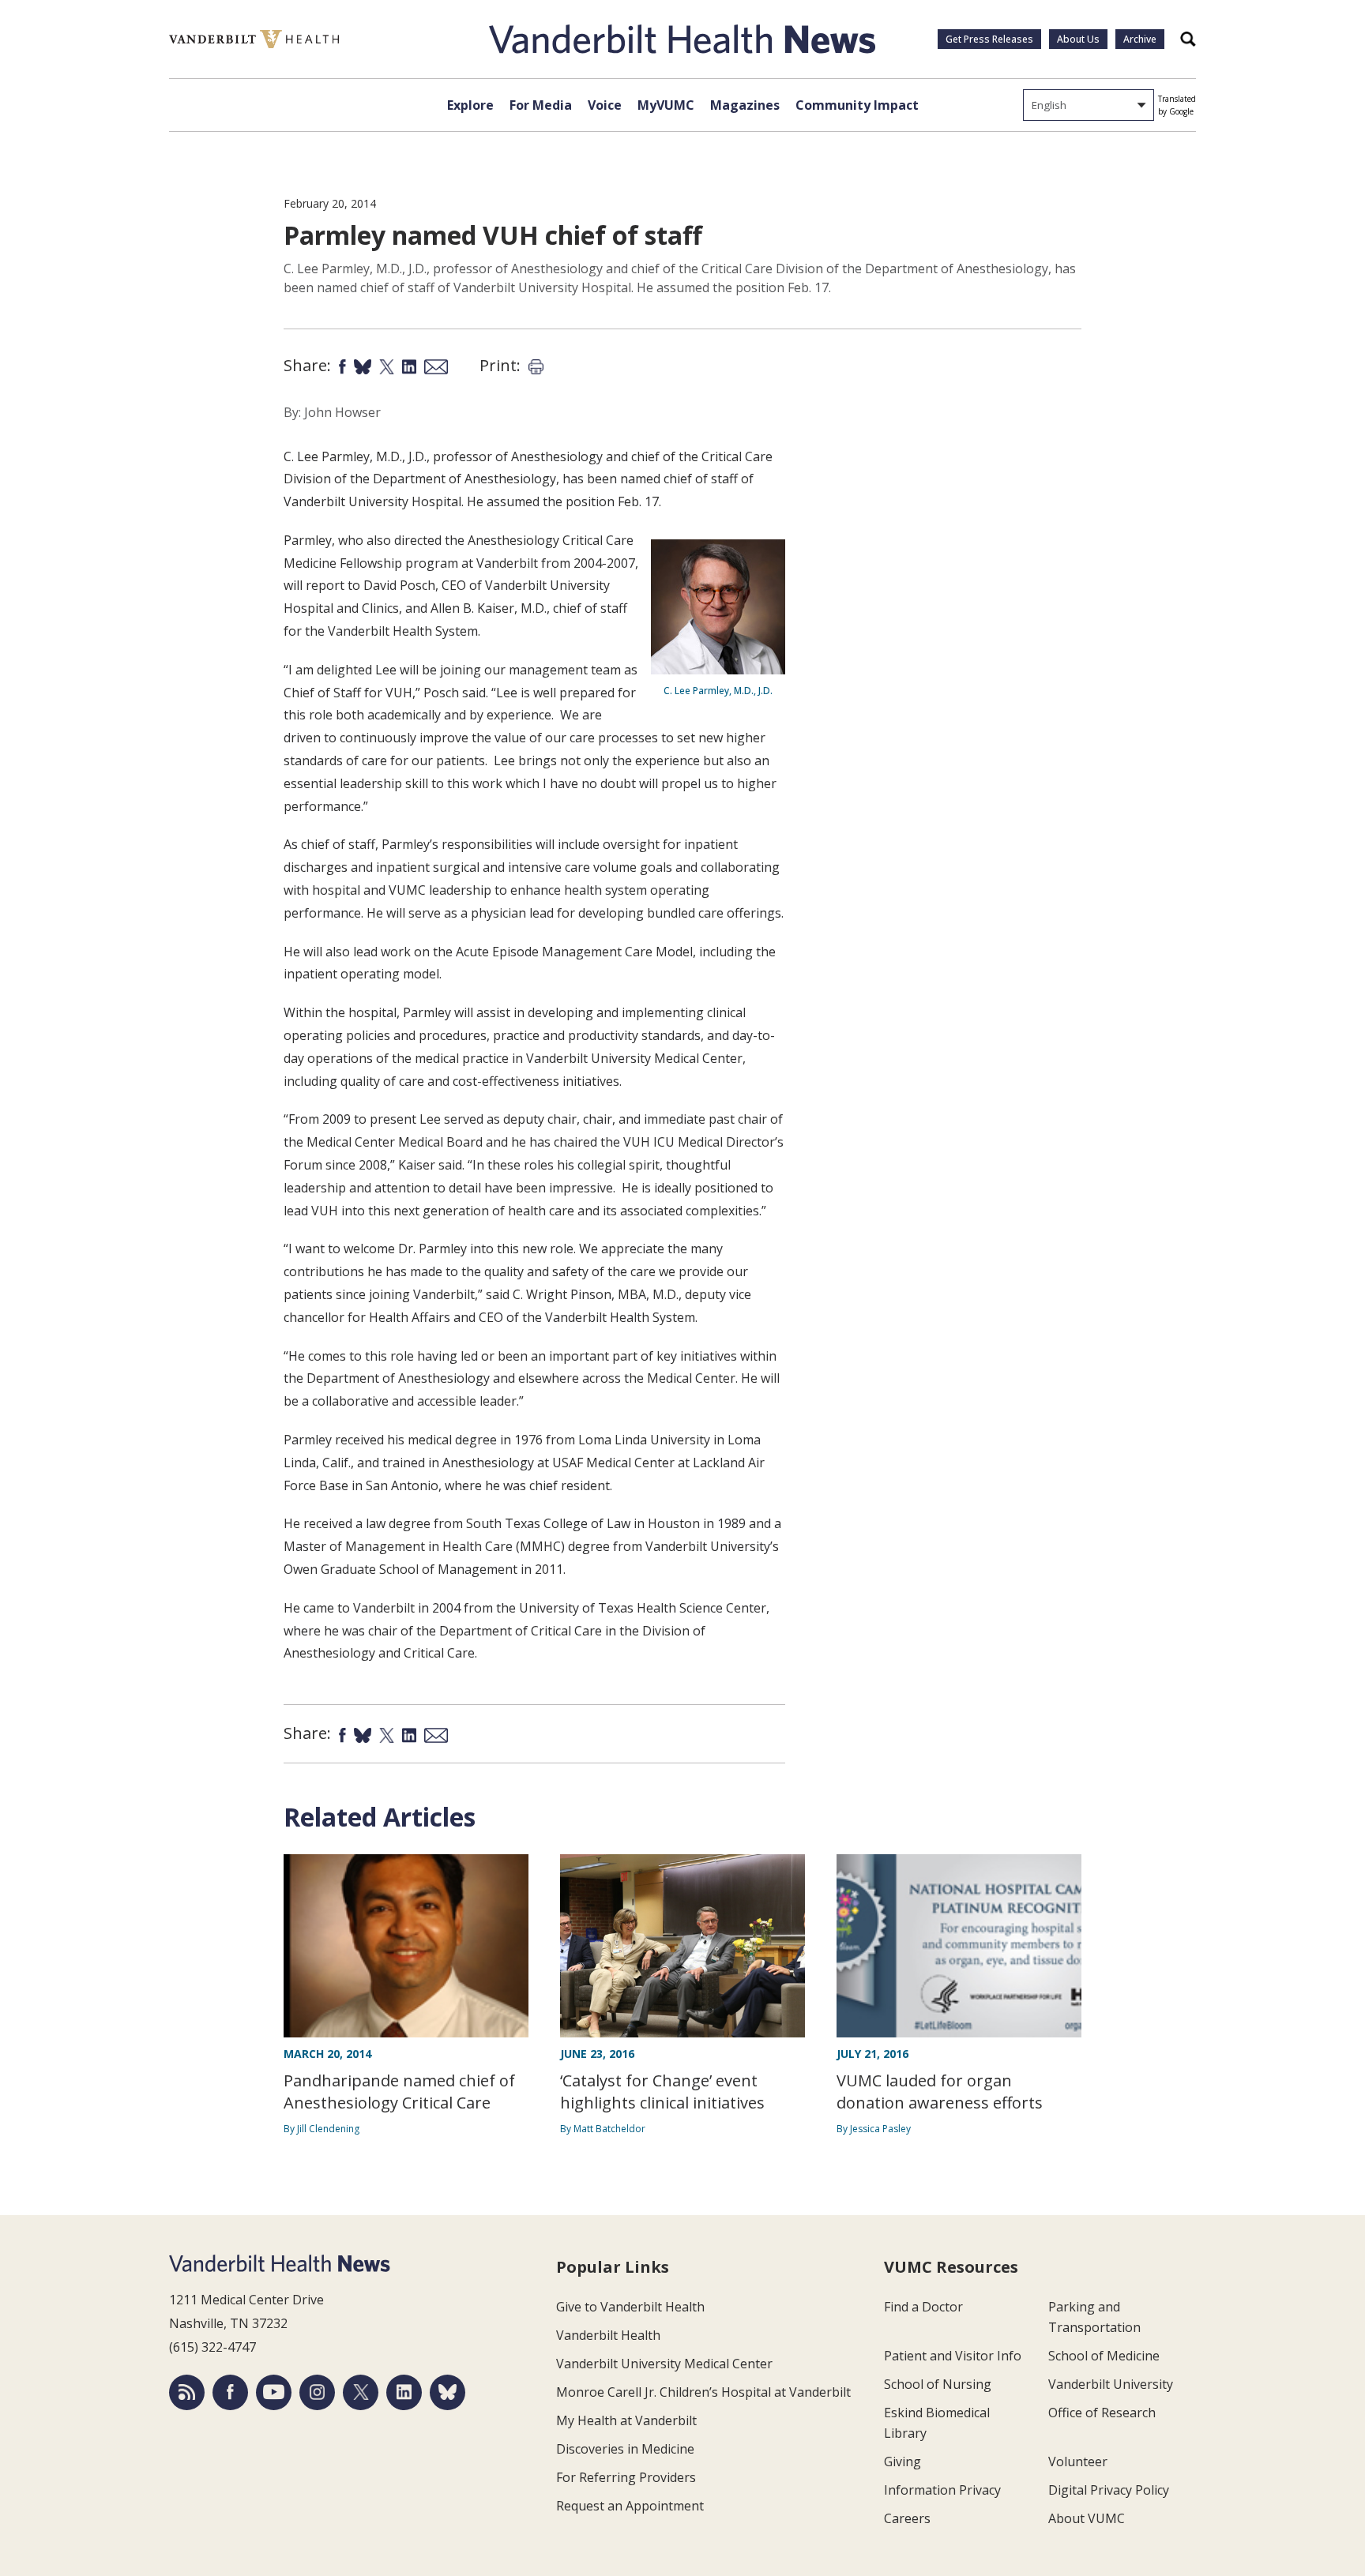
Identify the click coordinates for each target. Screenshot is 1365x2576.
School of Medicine (1104, 2356)
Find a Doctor (923, 2307)
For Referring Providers (626, 2477)
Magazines (745, 105)
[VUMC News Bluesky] (447, 2392)
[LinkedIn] (404, 2392)
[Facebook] (230, 2392)
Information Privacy (942, 2490)
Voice (605, 105)
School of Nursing (938, 2384)
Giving (902, 2461)
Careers (907, 2518)
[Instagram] (317, 2392)
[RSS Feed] (187, 2392)
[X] (361, 2392)
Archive (1140, 39)
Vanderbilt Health (608, 2335)
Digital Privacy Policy (1109, 2490)
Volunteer (1078, 2461)
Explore (470, 105)
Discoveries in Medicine (625, 2449)
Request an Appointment (630, 2506)
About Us (1078, 39)
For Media (541, 105)
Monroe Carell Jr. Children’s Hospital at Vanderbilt (703, 2392)
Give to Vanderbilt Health (630, 2307)
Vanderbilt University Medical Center (664, 2364)
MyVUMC (666, 105)
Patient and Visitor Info (953, 2356)
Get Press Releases (989, 39)
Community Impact (857, 105)
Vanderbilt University (1111, 2384)
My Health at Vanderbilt (626, 2420)
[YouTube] (274, 2392)
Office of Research (1102, 2413)
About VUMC (1087, 2518)
